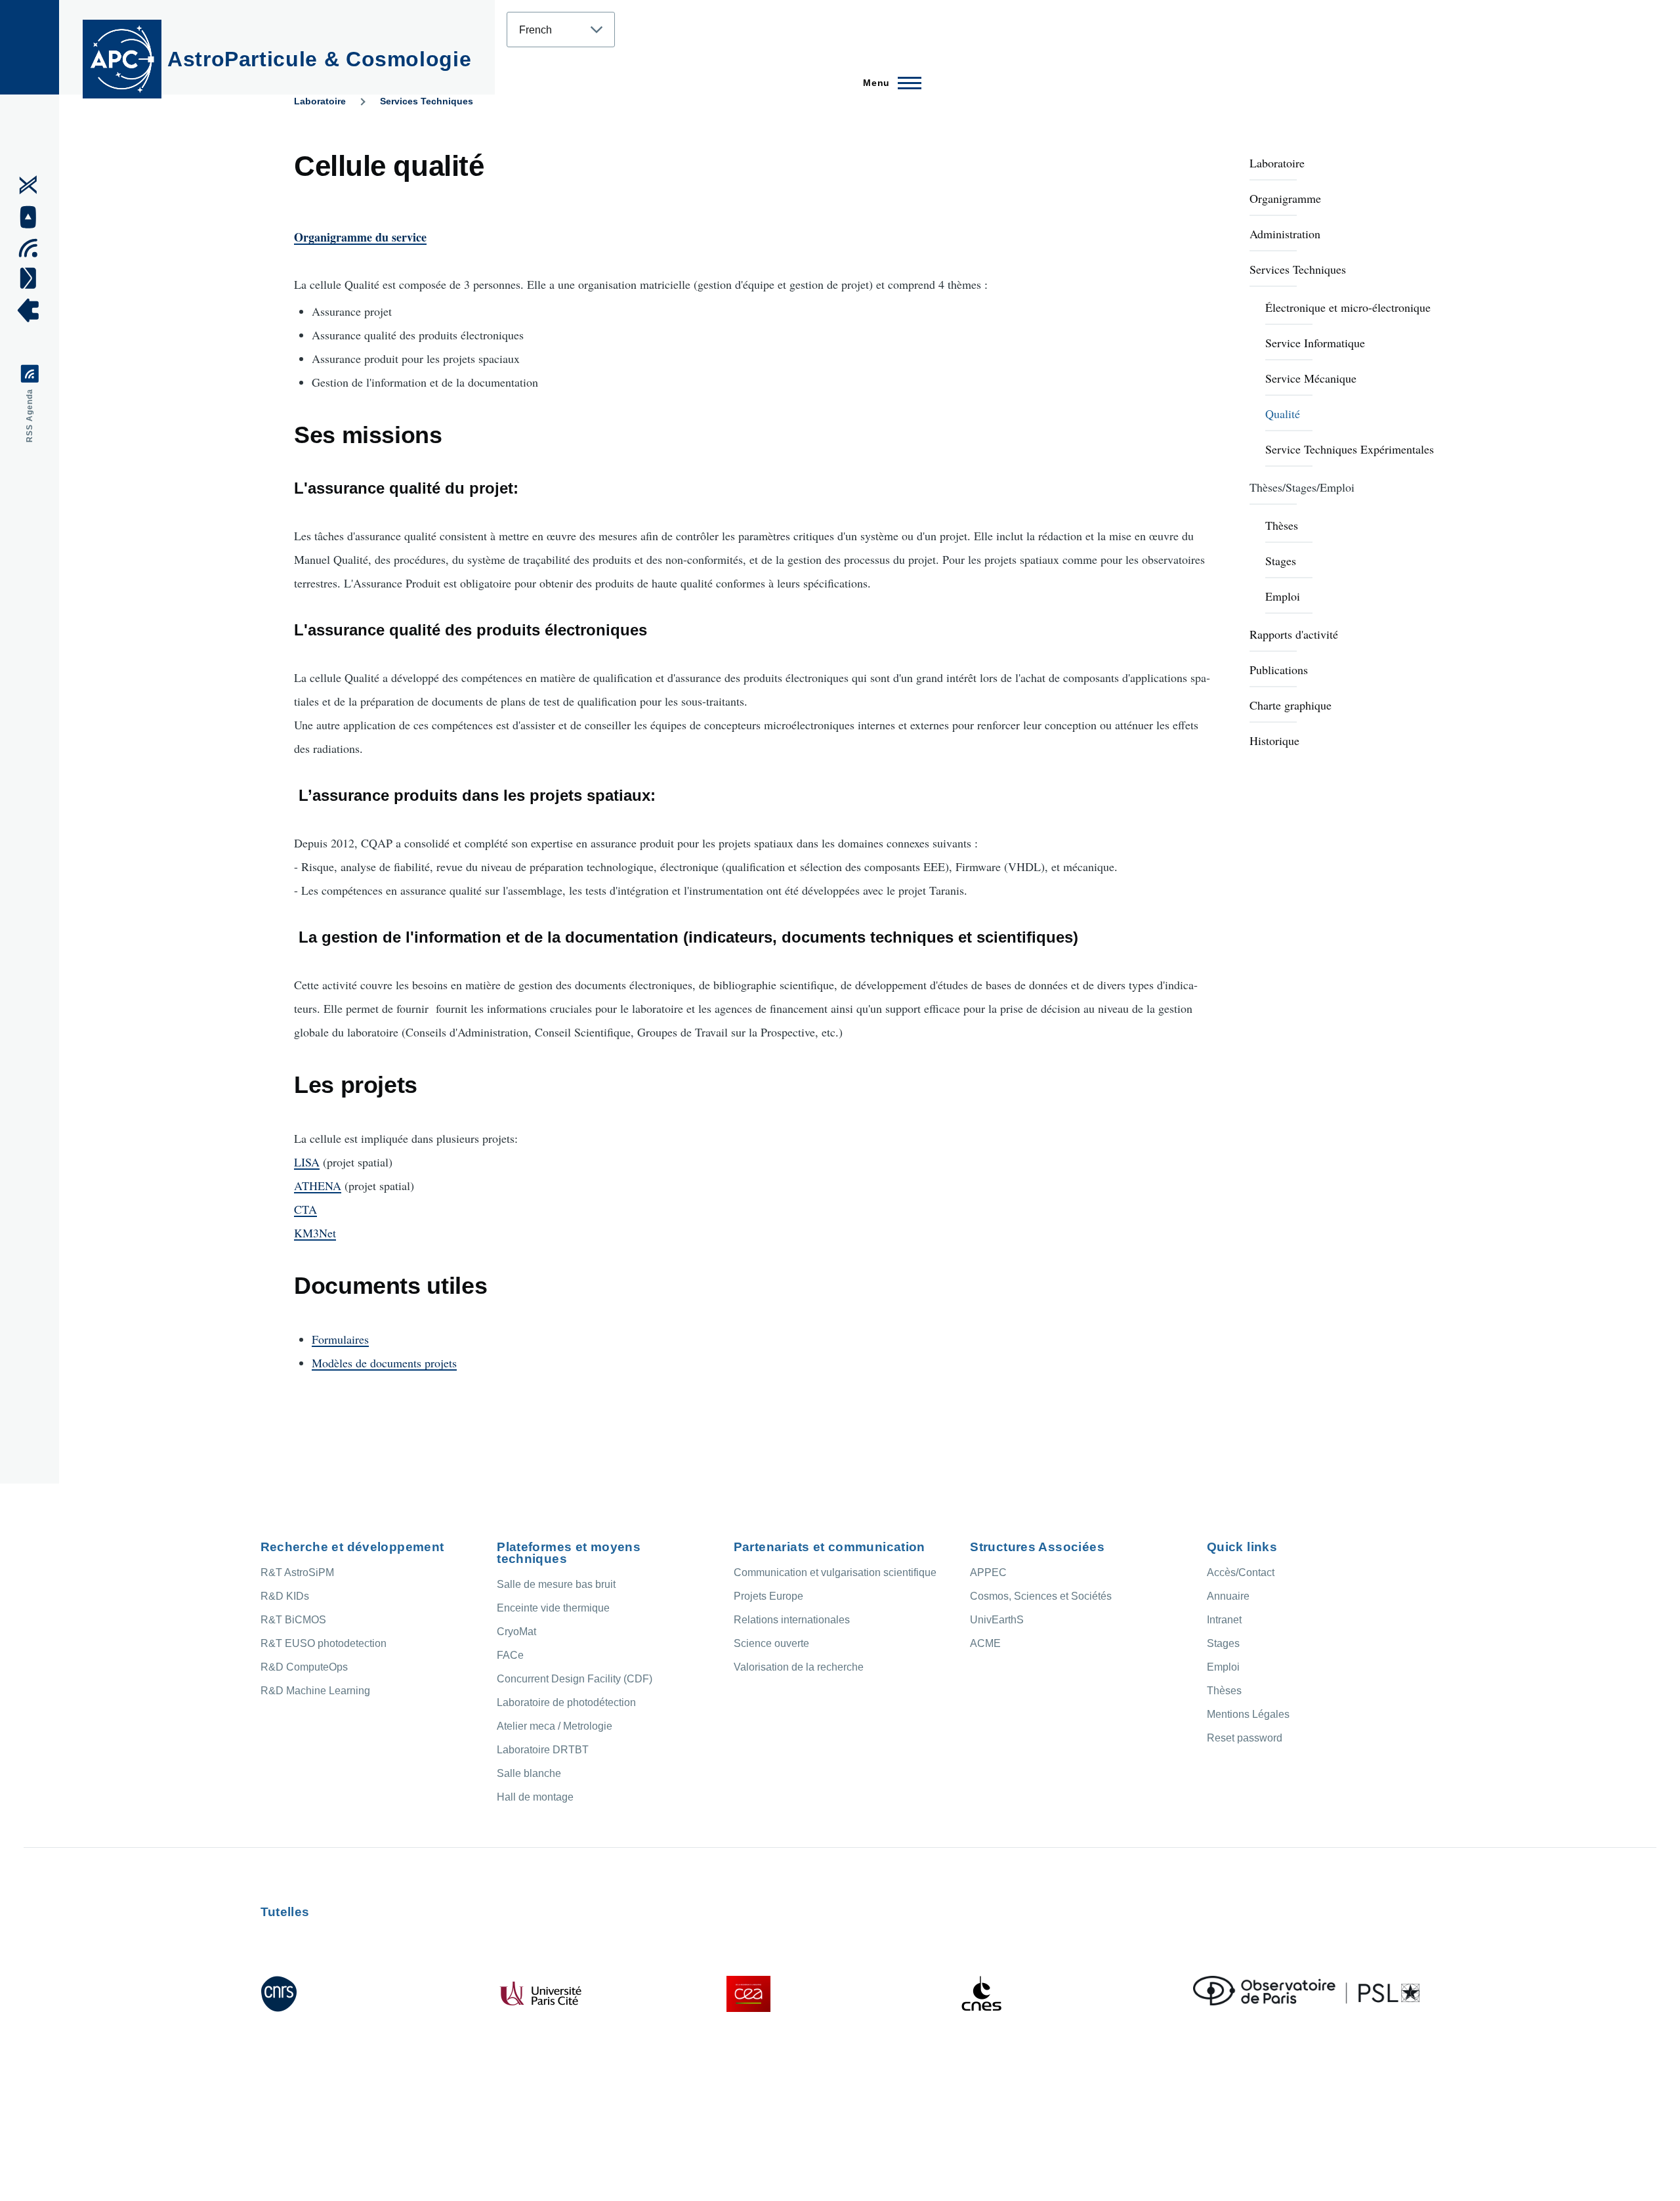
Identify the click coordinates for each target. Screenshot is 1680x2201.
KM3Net (315, 1233)
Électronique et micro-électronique (1348, 307)
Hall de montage (535, 1797)
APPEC (988, 1572)
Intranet (1224, 1620)
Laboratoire (320, 101)
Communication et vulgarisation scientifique (835, 1572)
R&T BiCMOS (293, 1620)
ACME (985, 1643)
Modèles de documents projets (384, 1363)
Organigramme (1285, 198)
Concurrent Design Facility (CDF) (575, 1679)
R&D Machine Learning (315, 1691)
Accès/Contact (1241, 1572)
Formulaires (340, 1339)
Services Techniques (427, 101)
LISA (307, 1162)
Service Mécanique (1311, 378)
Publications (1279, 670)
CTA (305, 1209)
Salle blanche (529, 1773)
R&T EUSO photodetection (324, 1643)
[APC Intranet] (32, 310)
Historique (1274, 740)
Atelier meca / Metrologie (555, 1726)
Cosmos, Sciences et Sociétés (1041, 1596)
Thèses (1282, 525)
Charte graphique (1291, 705)
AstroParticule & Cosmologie (319, 59)
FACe (510, 1655)
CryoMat (516, 1632)
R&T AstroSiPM (297, 1572)
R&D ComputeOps (304, 1667)
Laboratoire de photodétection (566, 1702)
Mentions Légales (1248, 1714)
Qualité (1283, 414)
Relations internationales (792, 1620)
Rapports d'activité (1294, 634)
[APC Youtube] (32, 217)
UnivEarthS (997, 1620)
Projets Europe (768, 1596)
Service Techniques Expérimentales (1350, 449)
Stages (1281, 561)
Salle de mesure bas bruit (556, 1584)
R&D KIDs (285, 1596)
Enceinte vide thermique (553, 1608)
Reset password (1245, 1738)
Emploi (1283, 596)
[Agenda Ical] (32, 248)
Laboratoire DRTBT (543, 1750)
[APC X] (32, 185)
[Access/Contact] (32, 278)
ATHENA (318, 1186)
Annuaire (1228, 1596)
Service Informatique (1315, 343)
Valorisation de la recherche (799, 1667)
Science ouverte (771, 1643)
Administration (1285, 234)
